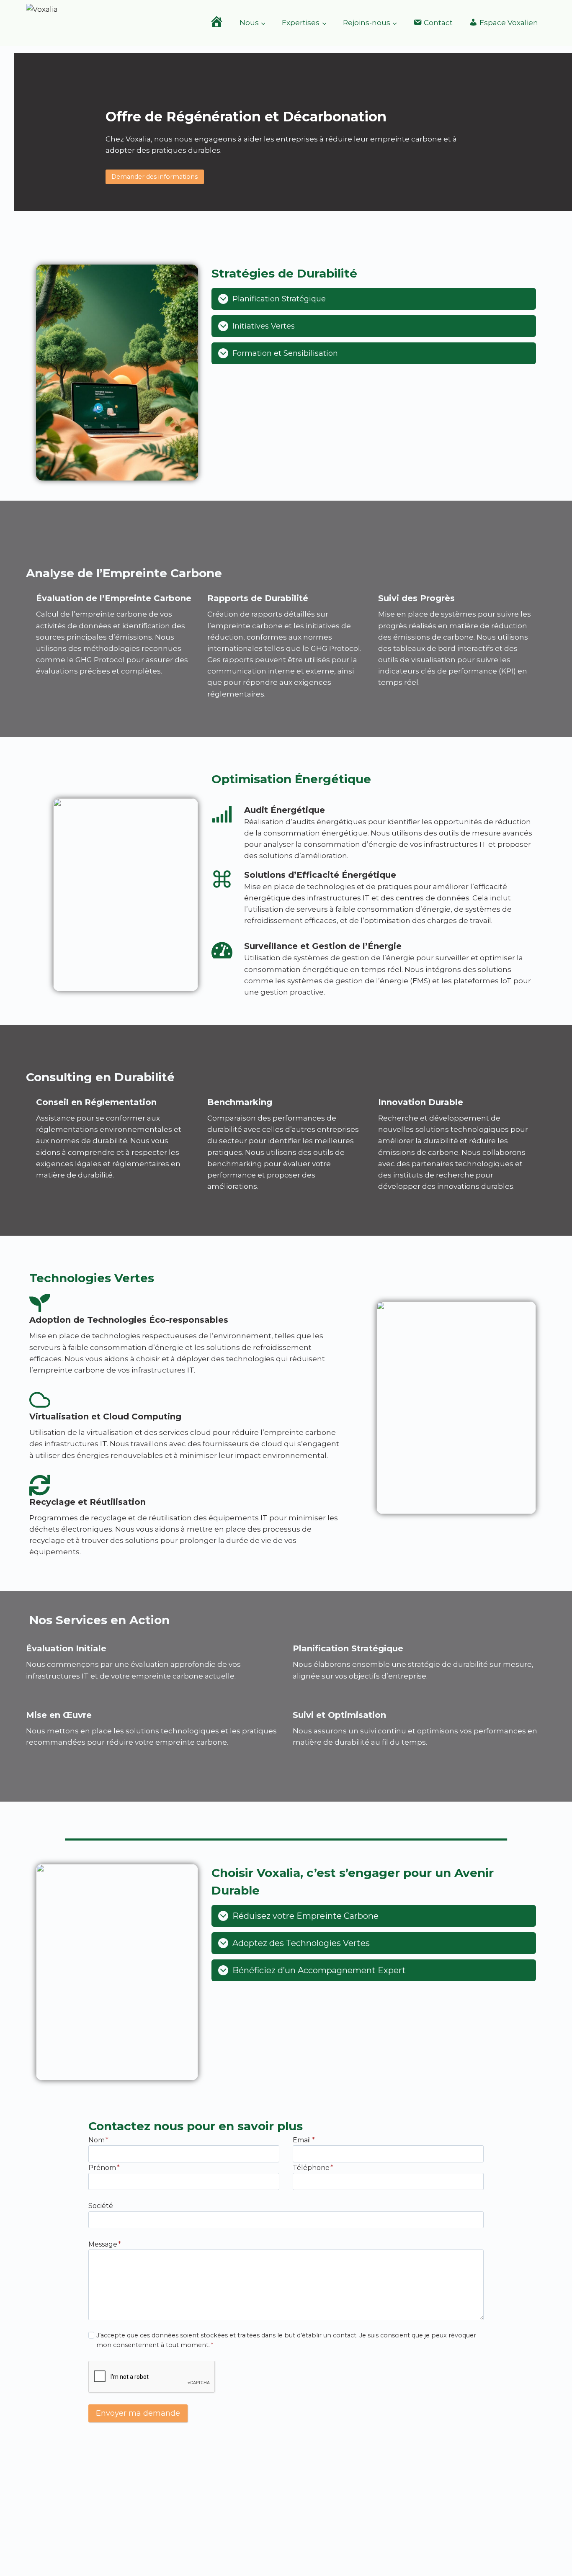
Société (101, 2206)
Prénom (104, 2168)
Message (105, 2244)
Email (304, 2140)
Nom (98, 2140)
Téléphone (313, 2168)
